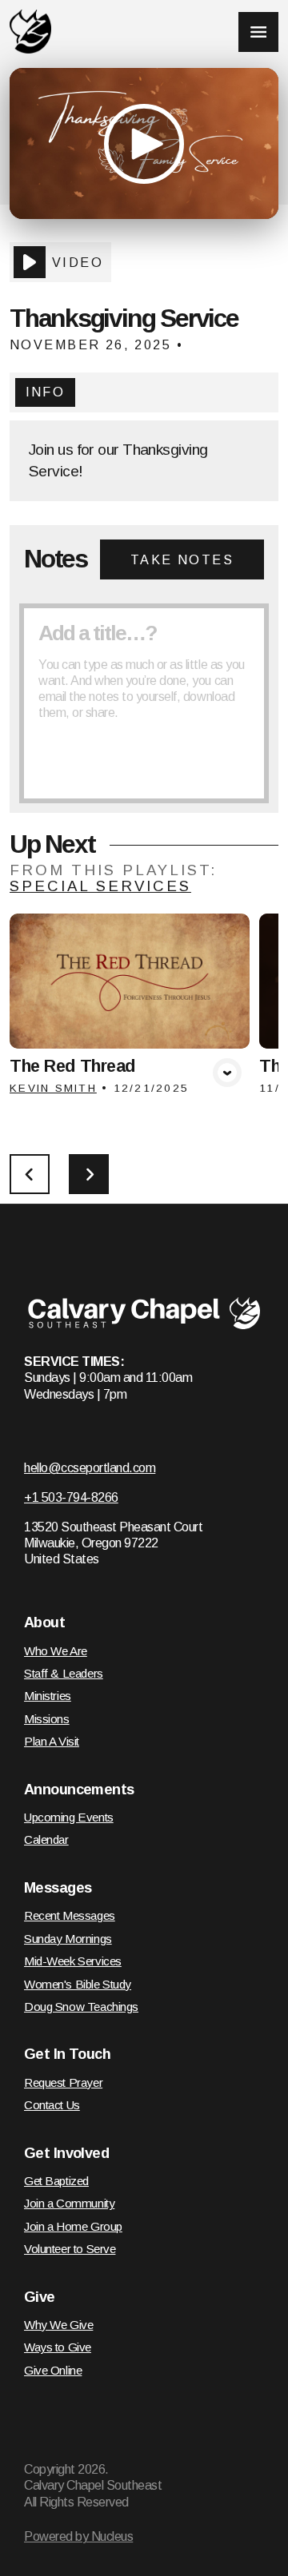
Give (40, 2297)
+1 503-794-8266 (71, 1497)
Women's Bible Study (78, 1984)
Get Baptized (56, 2181)
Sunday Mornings (68, 1939)
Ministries (48, 1696)
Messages (58, 1888)
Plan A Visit (52, 1741)
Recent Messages (70, 1915)
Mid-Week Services (73, 1961)
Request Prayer (63, 2082)
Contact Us (52, 2105)
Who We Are (56, 1651)
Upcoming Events (69, 1817)
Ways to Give (58, 2347)
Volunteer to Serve (70, 2249)
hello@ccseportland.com (90, 1467)
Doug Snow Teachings (81, 2007)
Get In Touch (67, 2054)
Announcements (79, 1790)
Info (46, 392)
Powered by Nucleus (78, 2536)
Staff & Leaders (64, 1673)
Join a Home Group (73, 2226)
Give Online (53, 2370)
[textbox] (144, 703)
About (44, 1622)
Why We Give (58, 2325)
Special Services (100, 886)
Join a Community (69, 2203)
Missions (47, 1719)
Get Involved (66, 2153)
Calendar (46, 1839)
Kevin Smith (53, 1088)
